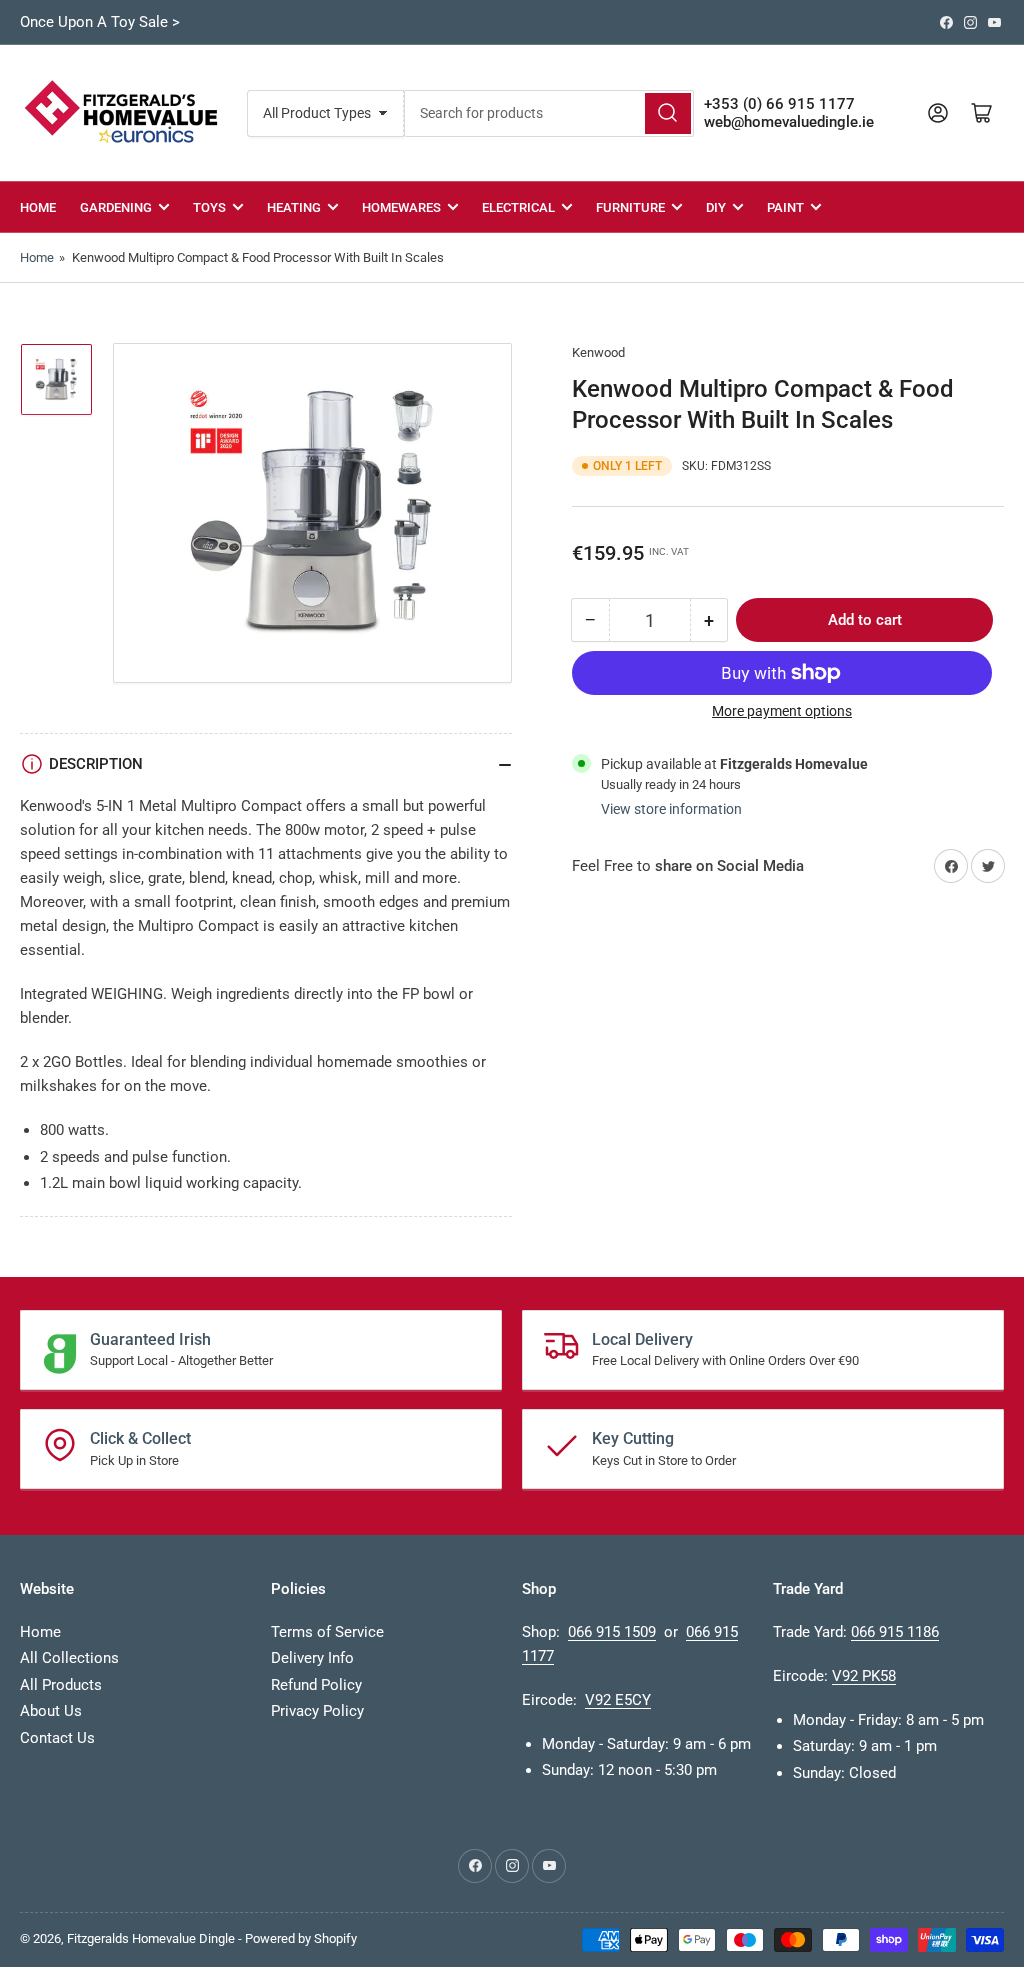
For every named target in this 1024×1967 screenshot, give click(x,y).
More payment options (782, 711)
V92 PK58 (864, 1676)
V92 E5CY (618, 1700)
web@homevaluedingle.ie (789, 122)
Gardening (116, 207)
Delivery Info (312, 1658)
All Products (61, 1685)
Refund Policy (316, 1685)
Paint (785, 207)
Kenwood (598, 352)
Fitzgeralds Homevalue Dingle (151, 1938)
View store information (671, 809)
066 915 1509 (612, 1632)
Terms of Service (327, 1632)
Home (38, 207)
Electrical (518, 207)
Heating (294, 207)
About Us (51, 1711)
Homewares (401, 207)
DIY (716, 207)
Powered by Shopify (301, 1938)
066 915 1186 (895, 1632)
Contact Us (57, 1738)
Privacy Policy (317, 1711)
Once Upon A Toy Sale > (100, 22)
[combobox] (549, 113)
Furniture (630, 207)
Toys (209, 207)
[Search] (668, 113)
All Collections (69, 1658)
